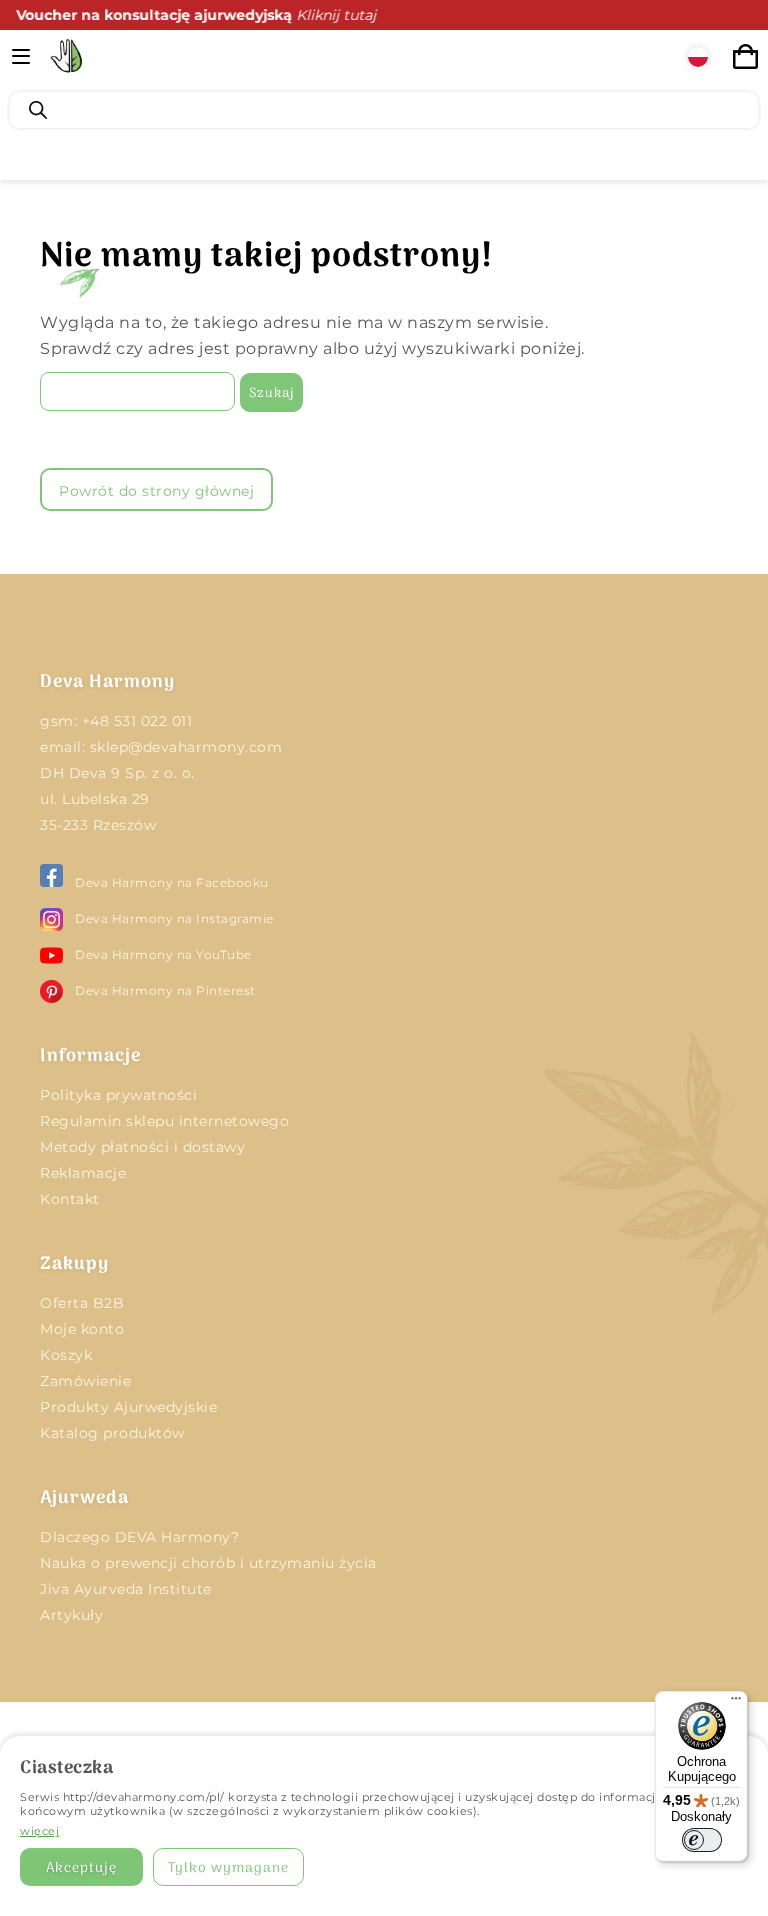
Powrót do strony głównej (156, 491)
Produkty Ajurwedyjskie (128, 1407)
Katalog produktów (112, 1433)
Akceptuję (81, 1868)
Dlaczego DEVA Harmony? (139, 1537)
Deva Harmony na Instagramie (174, 918)
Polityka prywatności (118, 1095)
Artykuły (71, 1615)
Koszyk (66, 1355)
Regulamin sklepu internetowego (164, 1121)
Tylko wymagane (228, 1868)
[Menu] (736, 1703)
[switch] (702, 1840)
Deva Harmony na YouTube (163, 954)
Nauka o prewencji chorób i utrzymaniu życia (208, 1563)
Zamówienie (85, 1381)
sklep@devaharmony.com (186, 747)
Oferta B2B (82, 1303)
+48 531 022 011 (137, 721)
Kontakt (70, 1199)
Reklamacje (83, 1173)
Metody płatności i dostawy (142, 1147)
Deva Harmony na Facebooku (172, 882)
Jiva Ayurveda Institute (126, 1589)
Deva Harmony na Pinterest (165, 990)
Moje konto (82, 1329)
